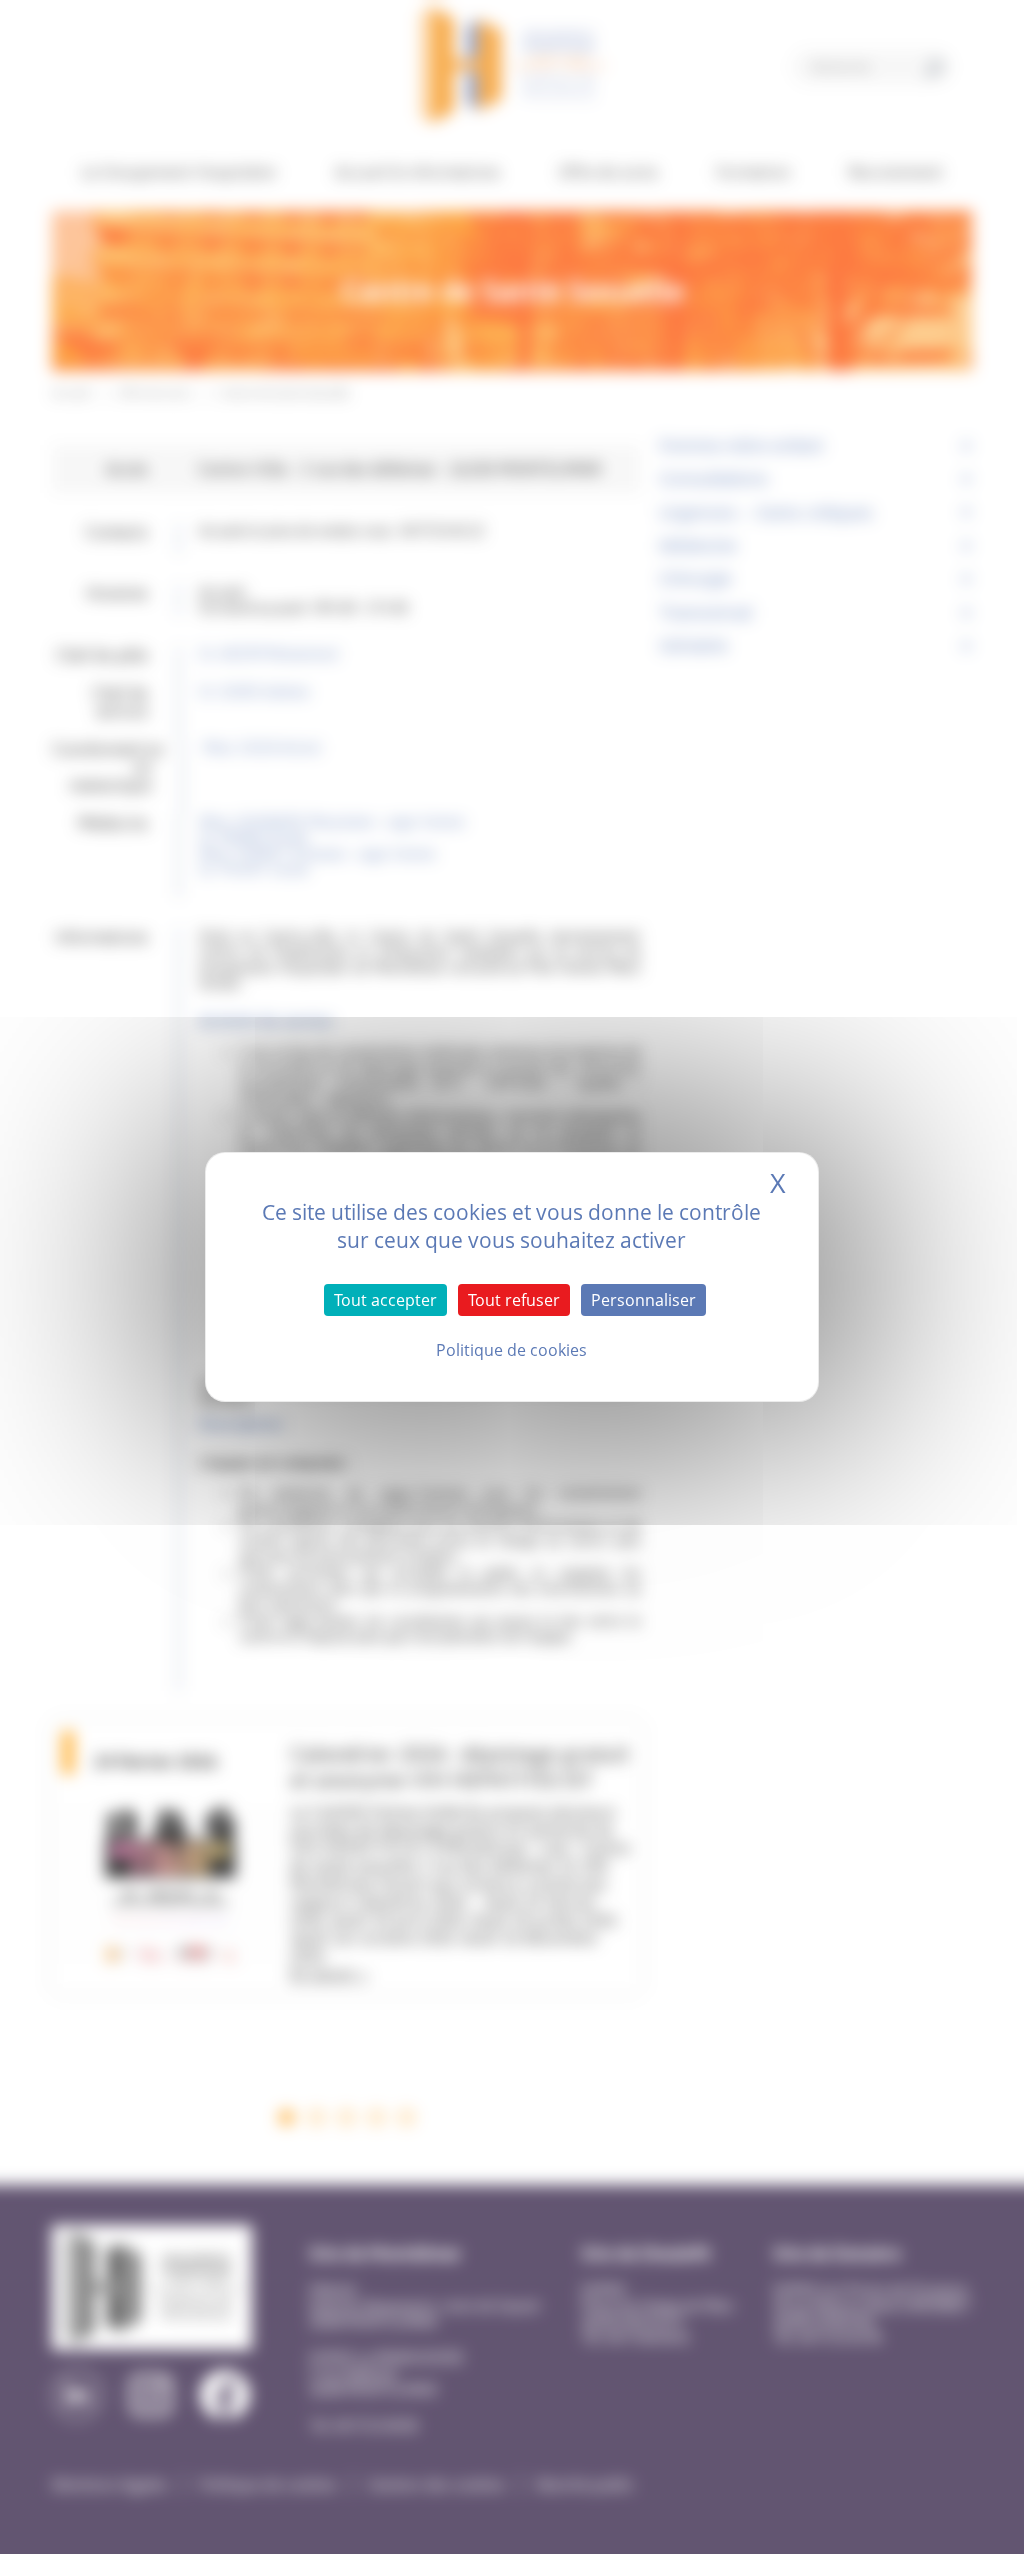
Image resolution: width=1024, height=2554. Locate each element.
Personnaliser (643, 1300)
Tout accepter (385, 1300)
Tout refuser (514, 1300)
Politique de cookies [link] (511, 1350)
